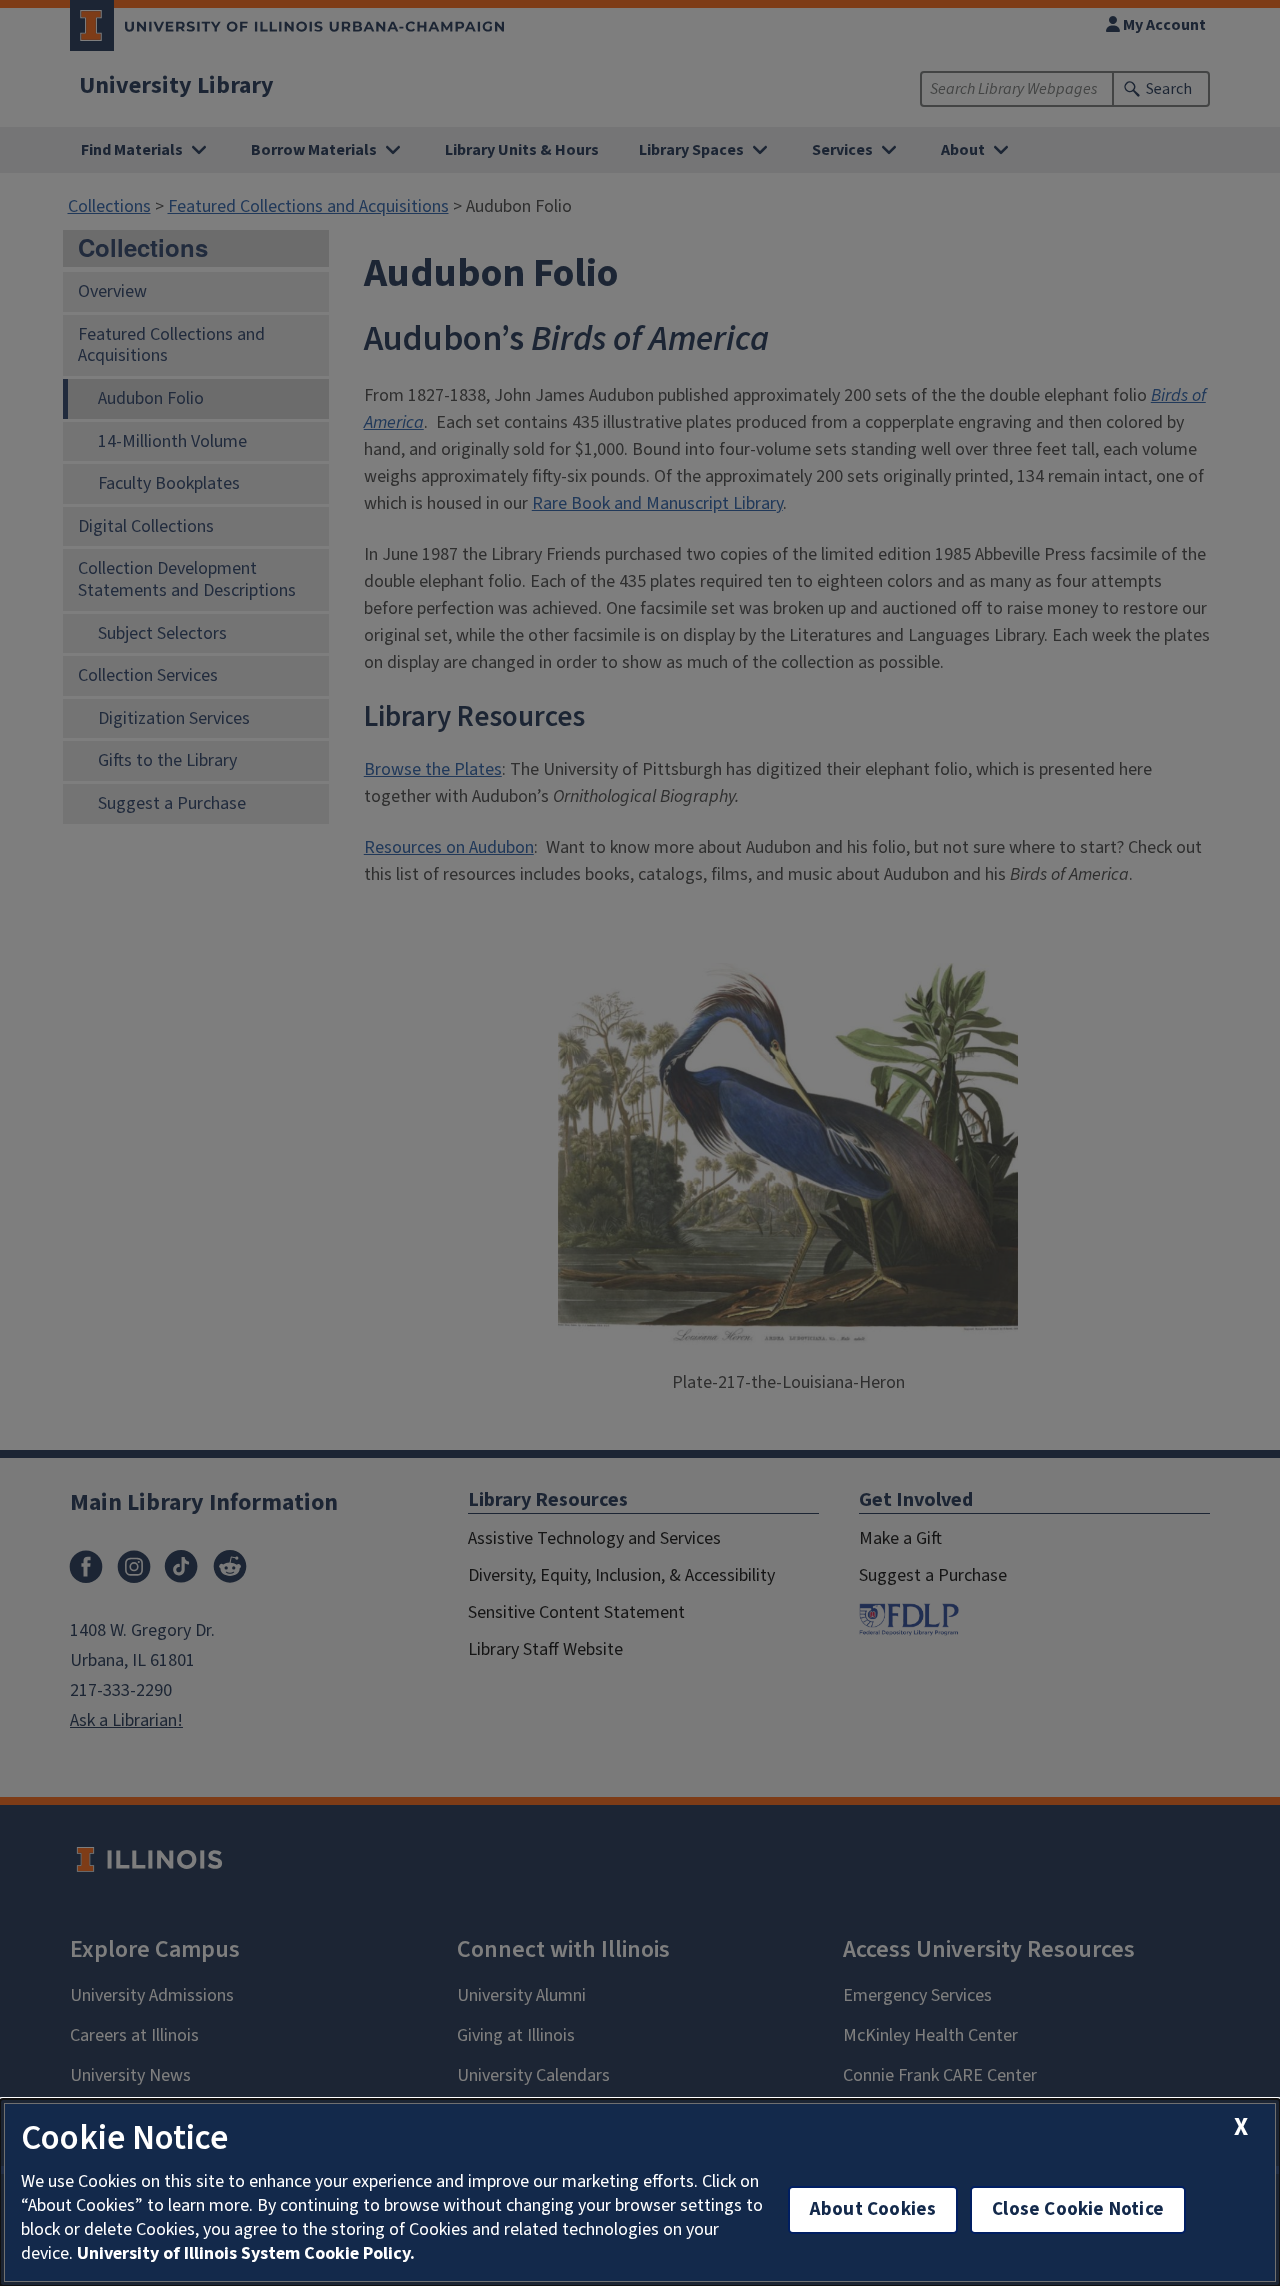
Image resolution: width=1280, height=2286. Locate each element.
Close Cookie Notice (1078, 2209)
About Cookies (873, 2209)
